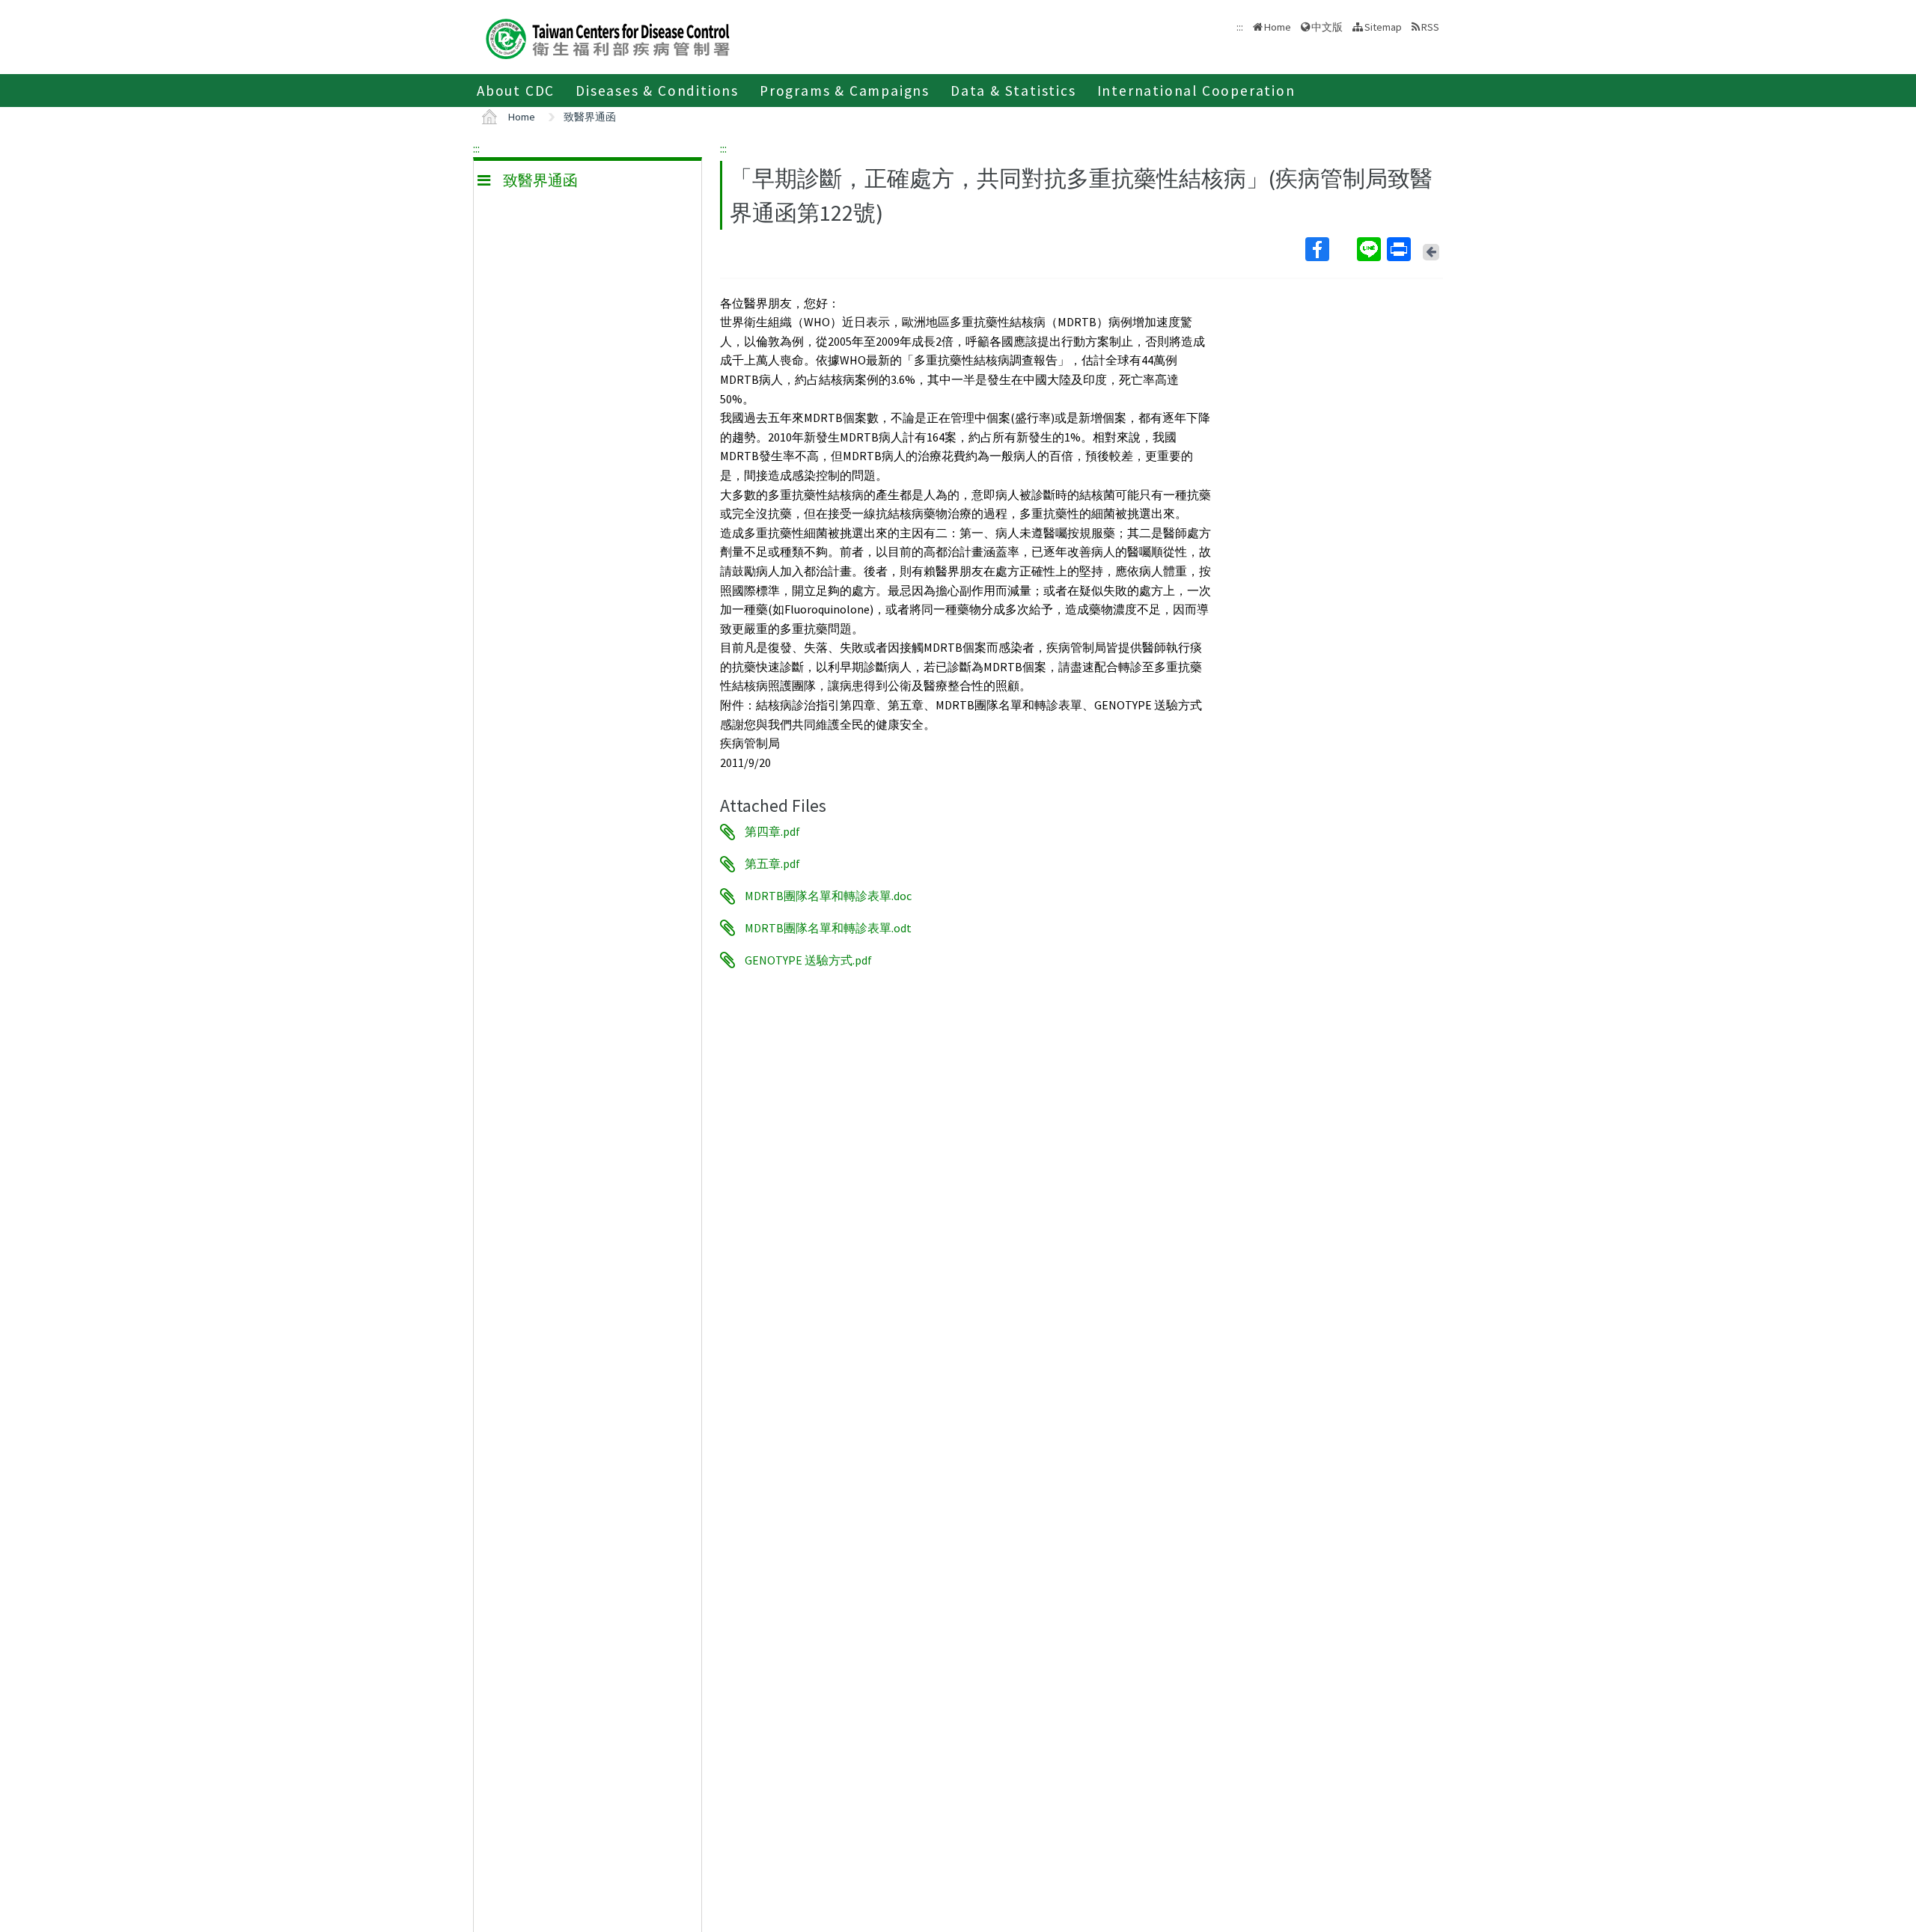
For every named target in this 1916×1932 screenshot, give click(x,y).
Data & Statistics (1013, 91)
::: (476, 148)
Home (1278, 27)
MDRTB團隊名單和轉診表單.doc (828, 896)
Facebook (1330, 249)
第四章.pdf (772, 832)
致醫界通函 (590, 117)
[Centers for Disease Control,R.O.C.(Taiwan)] (608, 37)
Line (1370, 249)
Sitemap (1383, 27)
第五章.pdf (772, 864)
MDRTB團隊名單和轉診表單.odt (828, 928)
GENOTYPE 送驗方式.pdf (808, 960)
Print (1400, 249)
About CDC (516, 91)
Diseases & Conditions (657, 91)
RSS (1430, 27)
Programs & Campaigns (845, 91)
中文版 (1327, 26)
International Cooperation (1196, 91)
